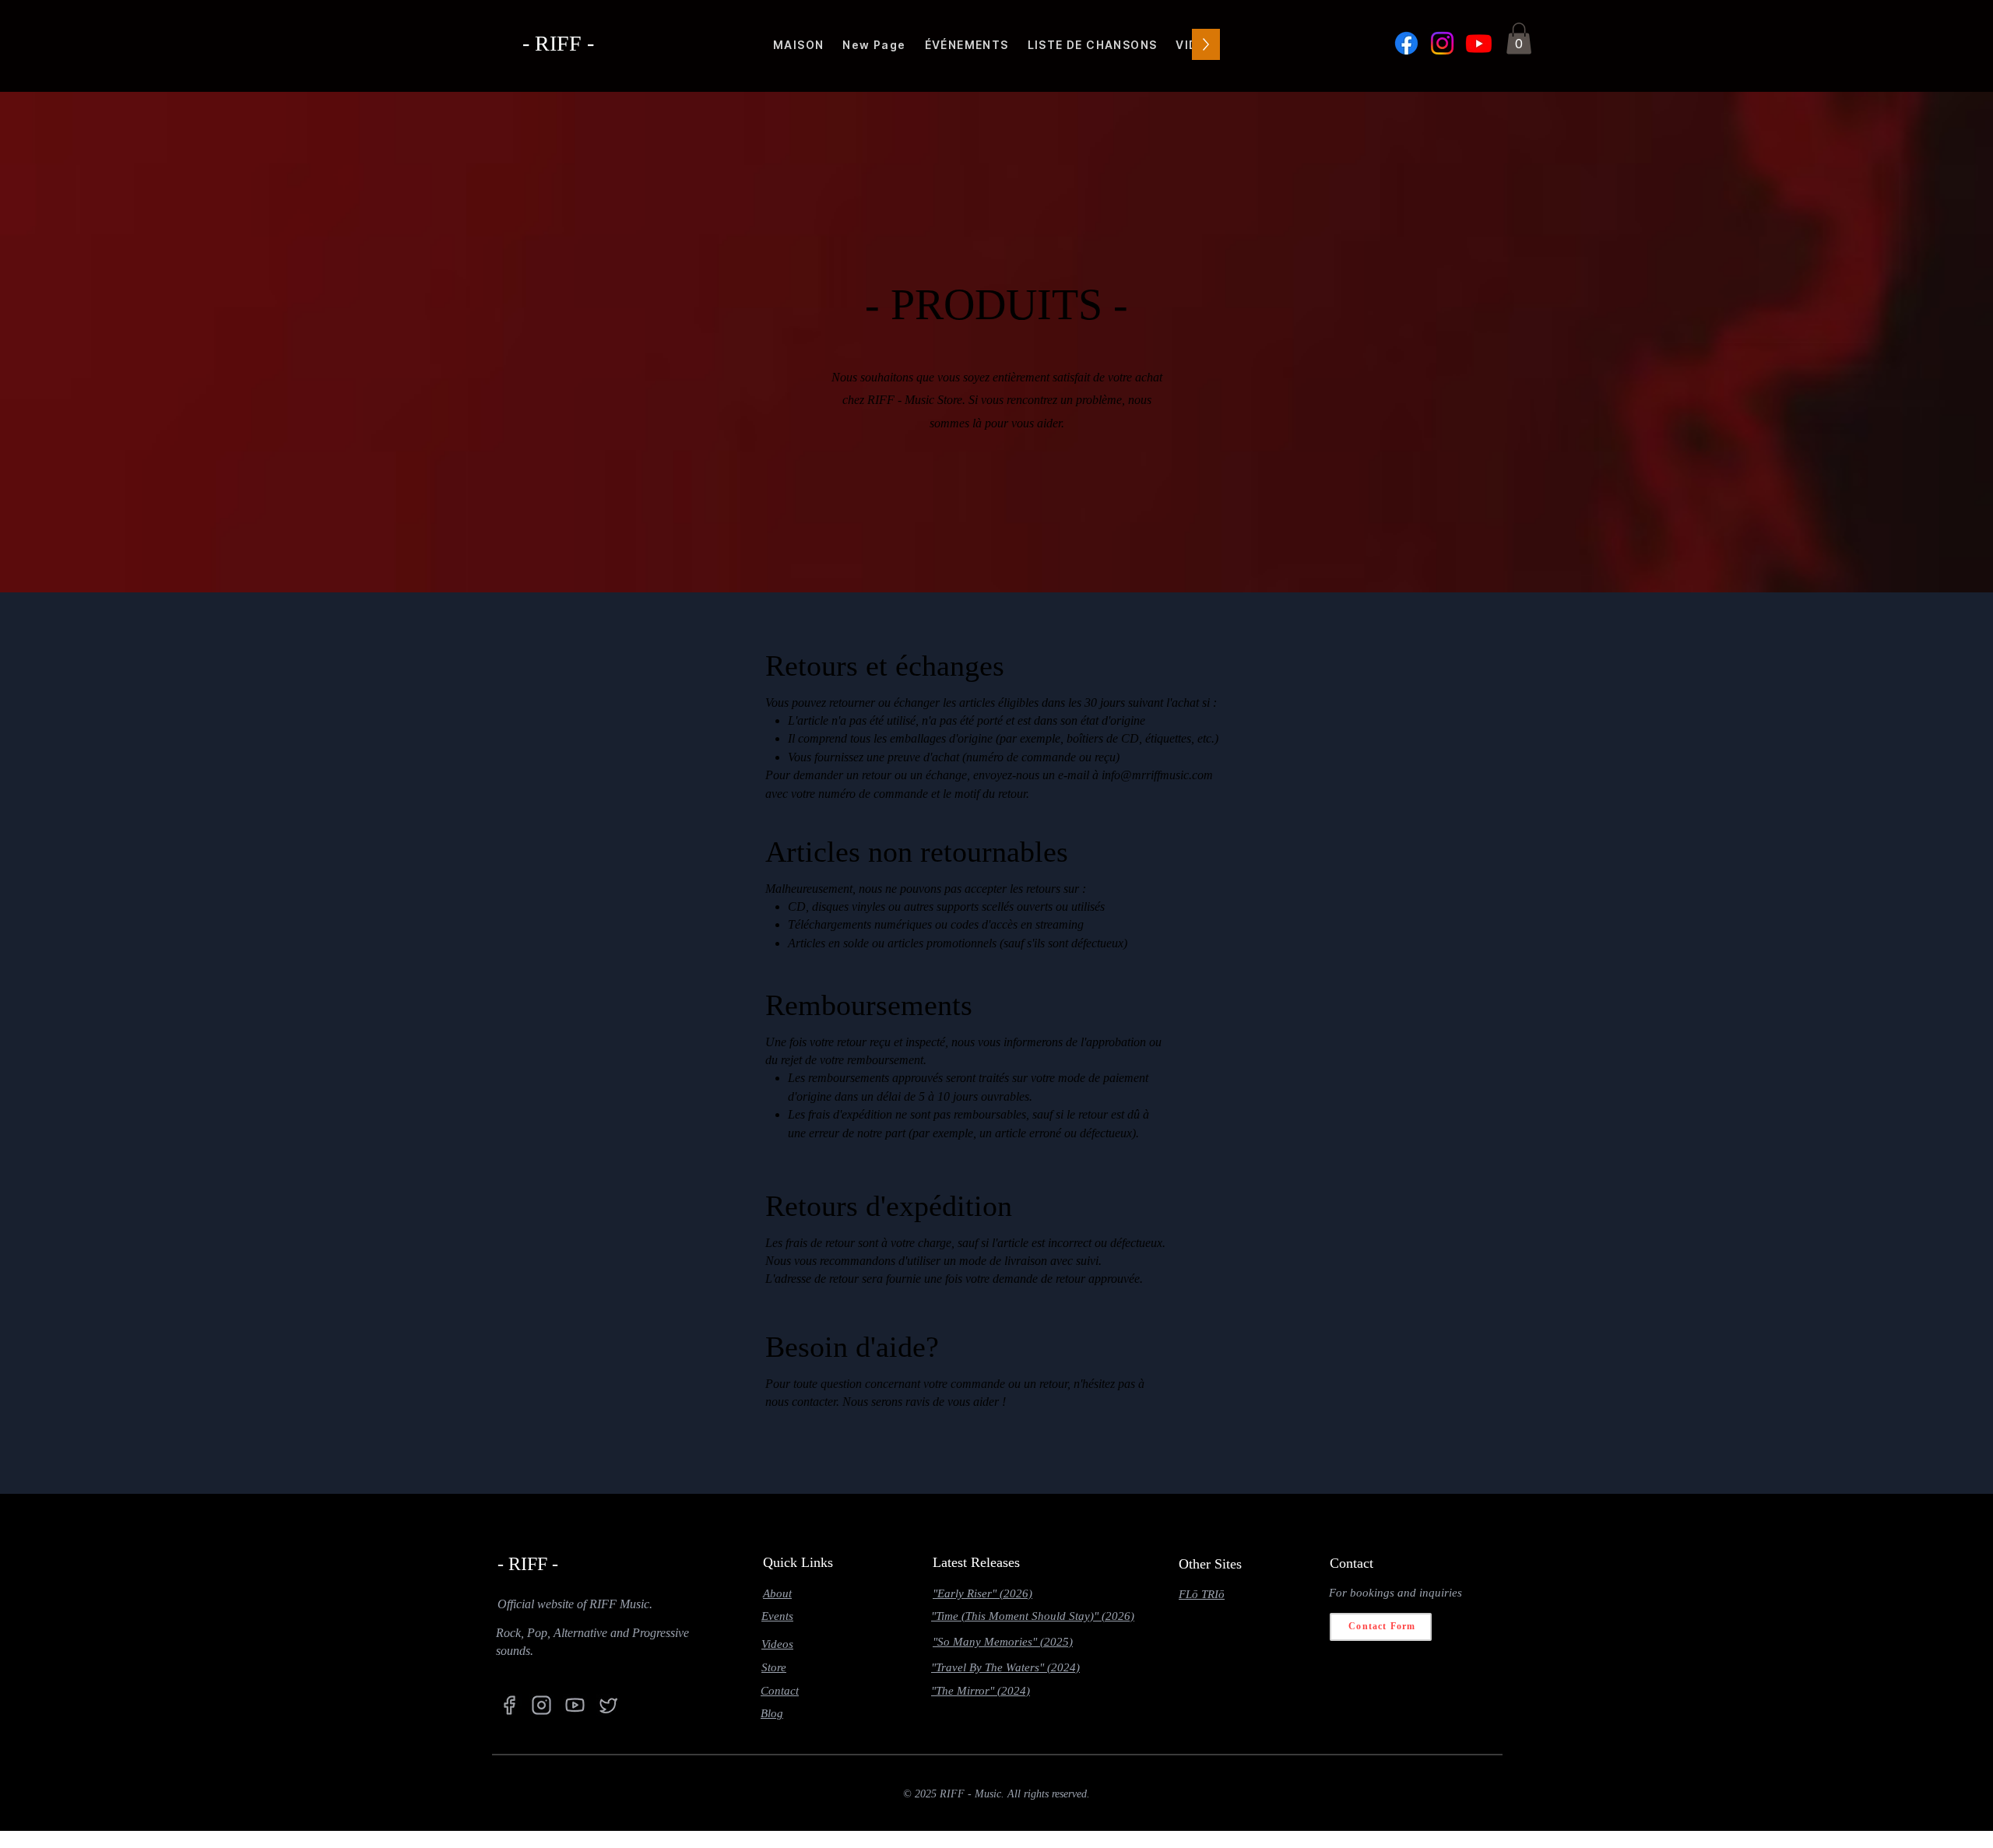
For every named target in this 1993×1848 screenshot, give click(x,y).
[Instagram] (1442, 43)
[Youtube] (1479, 43)
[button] (1519, 39)
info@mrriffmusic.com (1157, 775)
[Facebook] (1406, 43)
